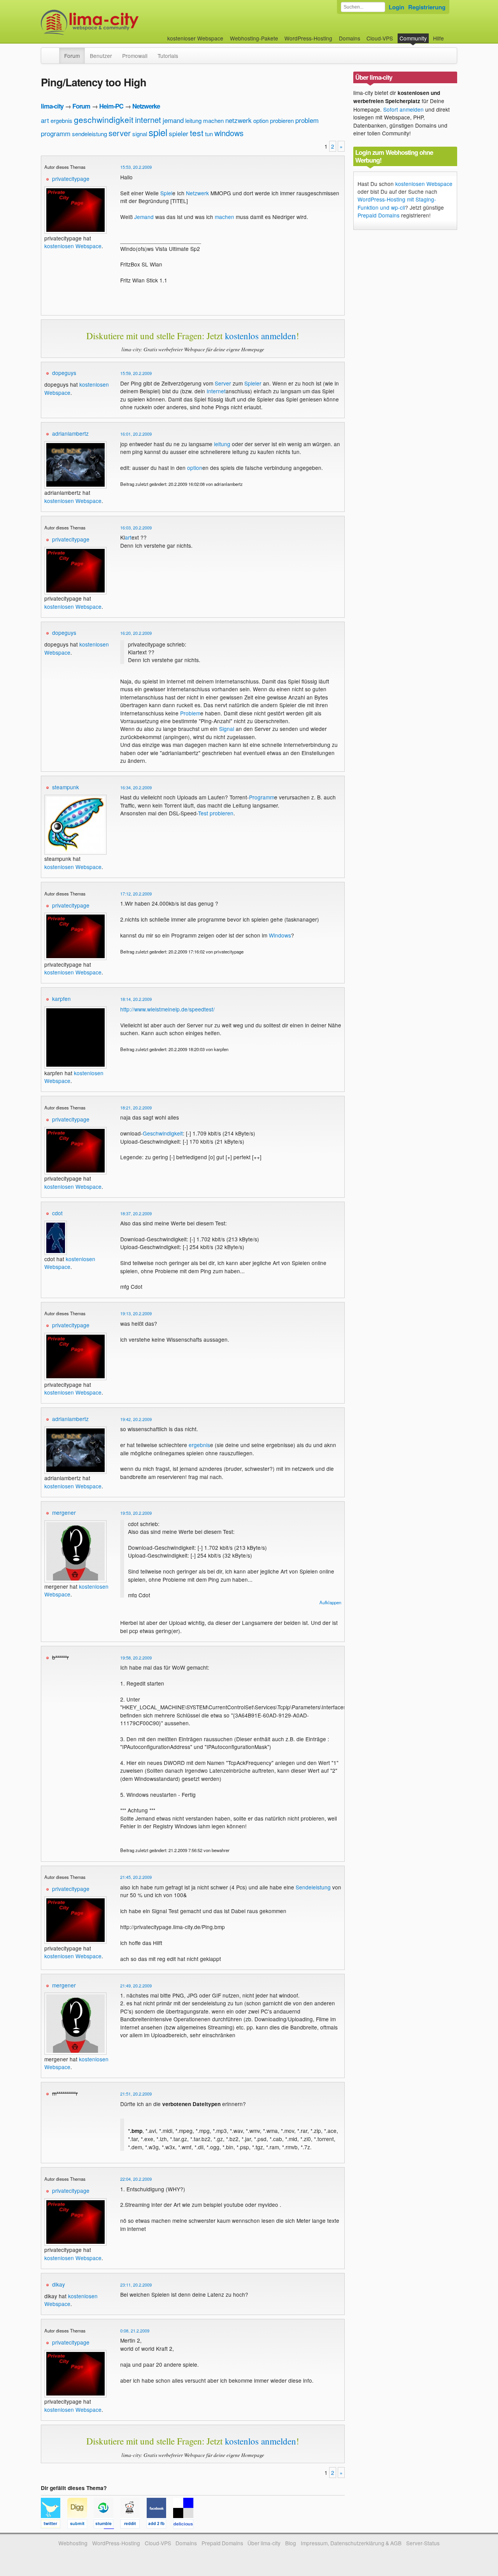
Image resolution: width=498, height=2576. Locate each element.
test (197, 133)
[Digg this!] (81, 2525)
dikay (59, 2284)
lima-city (52, 106)
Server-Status (423, 2543)
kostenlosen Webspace (73, 246)
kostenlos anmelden (260, 336)
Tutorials (168, 56)
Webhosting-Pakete (254, 38)
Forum (72, 56)
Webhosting (73, 2543)
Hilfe (438, 38)
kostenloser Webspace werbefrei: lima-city (119, 22)
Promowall (135, 56)
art (45, 120)
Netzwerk (197, 193)
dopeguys (64, 373)
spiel (158, 132)
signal (140, 134)
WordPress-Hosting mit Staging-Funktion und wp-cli (397, 203)
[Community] (54, 52)
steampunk (66, 787)
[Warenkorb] (450, 34)
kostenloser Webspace (195, 38)
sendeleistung (89, 134)
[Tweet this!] (54, 2525)
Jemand (144, 217)
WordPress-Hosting (308, 38)
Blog (291, 2543)
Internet (216, 391)
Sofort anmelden (403, 109)
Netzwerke (146, 106)
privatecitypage (71, 179)
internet (148, 120)
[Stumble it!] (107, 2525)
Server (223, 383)
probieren (282, 120)
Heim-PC (111, 106)
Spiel (166, 193)
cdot (57, 1213)
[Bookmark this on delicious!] (186, 2525)
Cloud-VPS (380, 38)
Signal (227, 729)
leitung (193, 120)
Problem (190, 713)
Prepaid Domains (379, 215)
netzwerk (238, 120)
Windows (280, 935)
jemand (173, 120)
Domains (350, 38)
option (261, 120)
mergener (64, 1512)
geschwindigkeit (104, 119)
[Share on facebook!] (160, 2525)
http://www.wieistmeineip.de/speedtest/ (167, 1009)
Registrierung (427, 7)
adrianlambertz (70, 433)
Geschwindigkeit (163, 1133)
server (120, 133)
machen (213, 120)
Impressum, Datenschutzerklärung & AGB (351, 2543)
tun (209, 134)
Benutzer (101, 56)
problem (307, 120)
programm (56, 133)
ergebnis (61, 120)
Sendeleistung (313, 1887)
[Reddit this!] (133, 2525)
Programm (262, 797)
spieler (179, 133)
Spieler (253, 383)
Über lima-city (264, 2543)
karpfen (61, 999)
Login (396, 7)
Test (203, 813)
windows (229, 133)
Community (413, 38)
